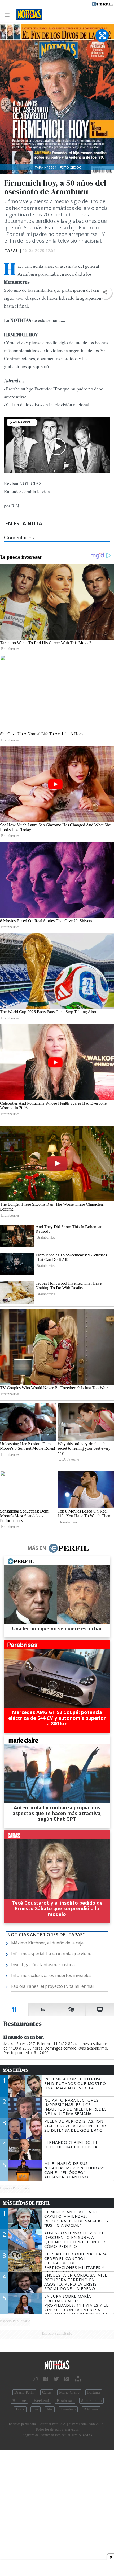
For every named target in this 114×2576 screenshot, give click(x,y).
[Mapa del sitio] (78, 2379)
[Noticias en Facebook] (46, 2379)
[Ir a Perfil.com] (102, 3)
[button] (105, 292)
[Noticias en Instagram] (35, 2379)
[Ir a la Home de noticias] (57, 2365)
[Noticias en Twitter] (56, 2379)
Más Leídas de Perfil (27, 2203)
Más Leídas (16, 2070)
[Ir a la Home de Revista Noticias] (28, 15)
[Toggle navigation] (9, 15)
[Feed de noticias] (67, 2379)
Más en (37, 1548)
